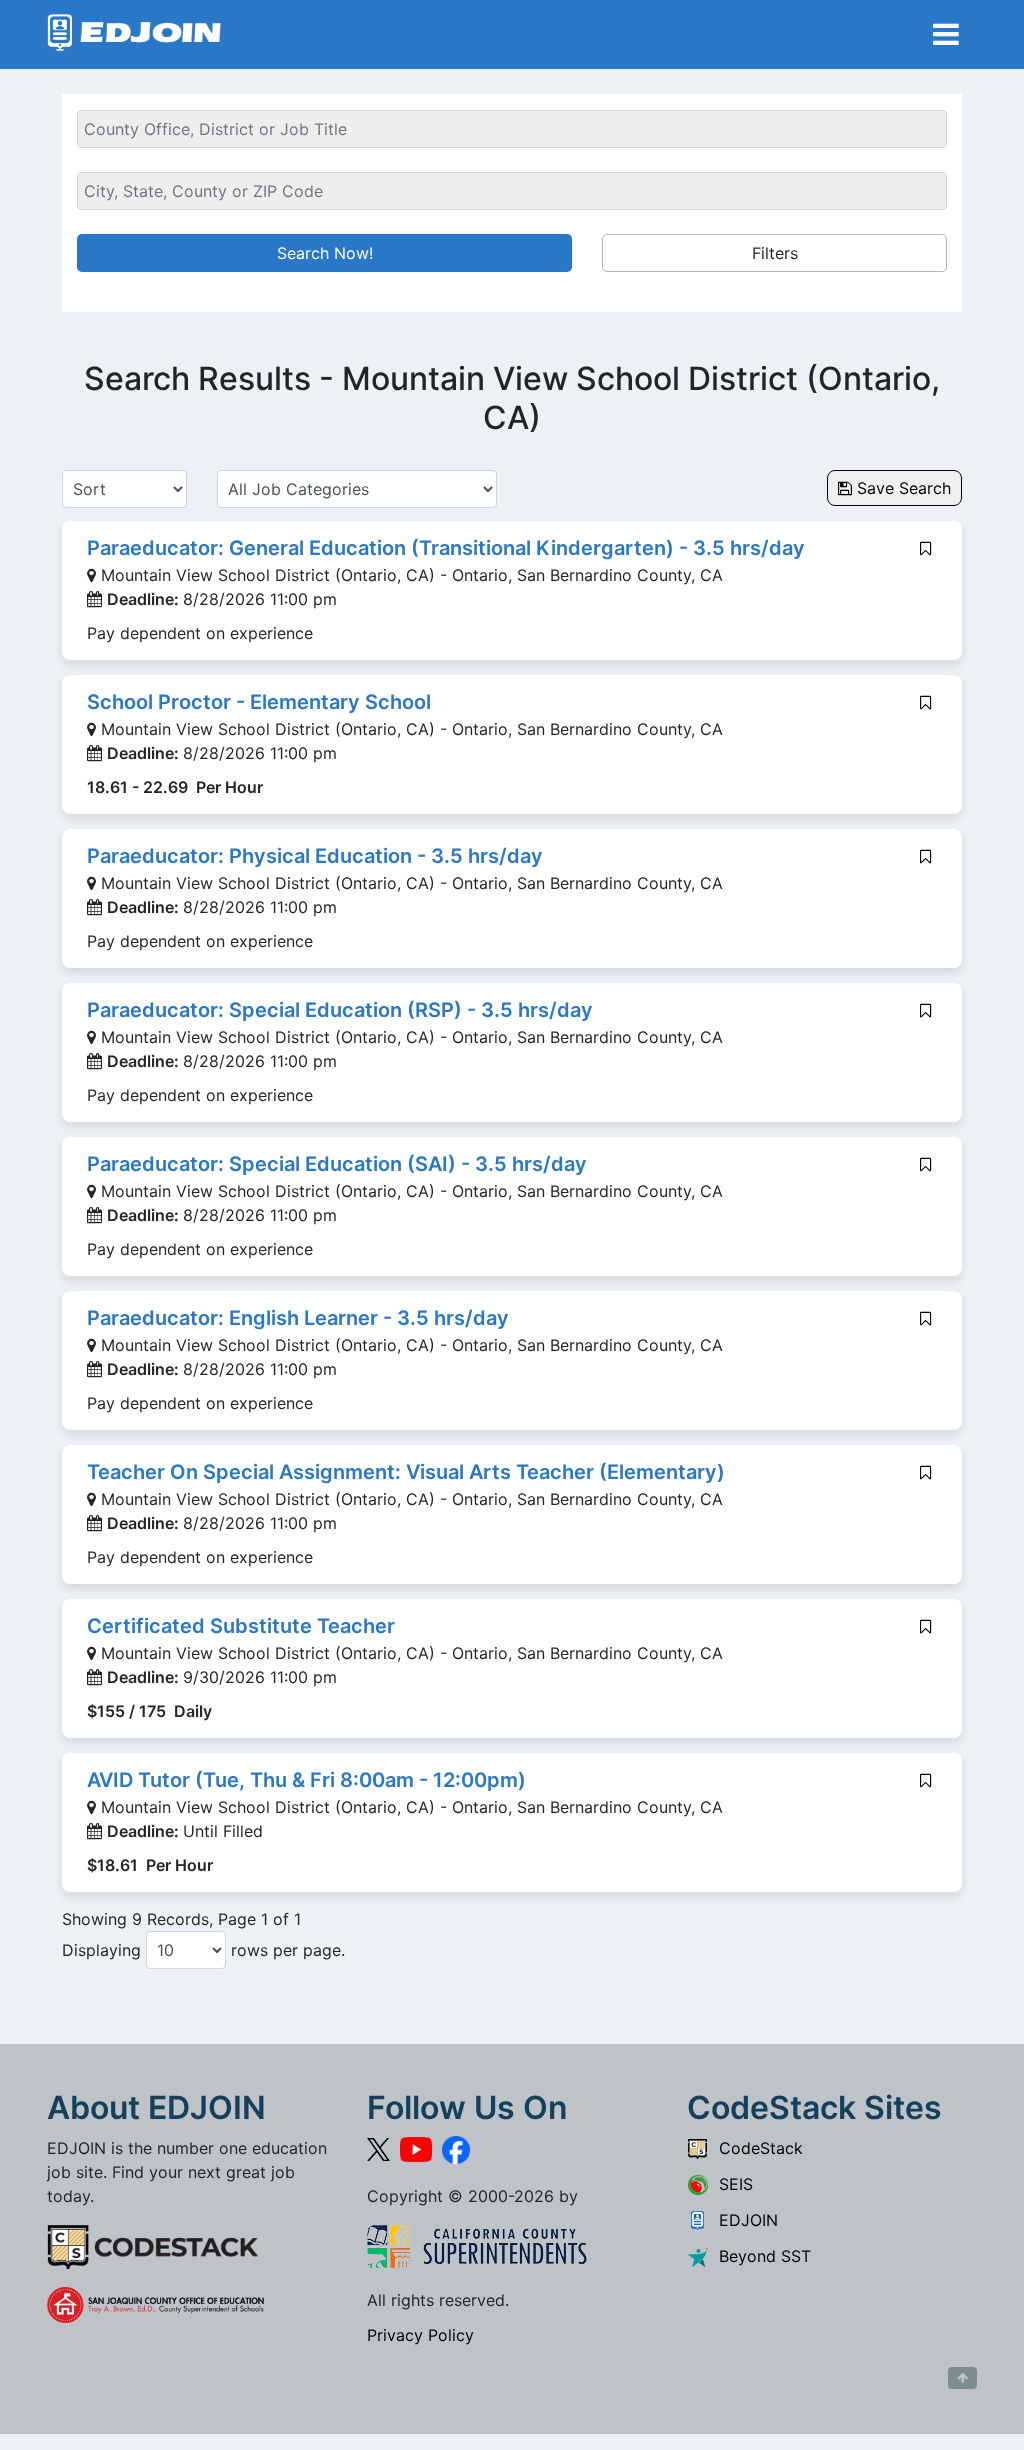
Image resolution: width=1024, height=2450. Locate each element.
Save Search (901, 488)
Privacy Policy (420, 2335)
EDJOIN (743, 2220)
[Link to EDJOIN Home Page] (134, 34)
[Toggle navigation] (946, 34)
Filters (775, 253)
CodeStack (756, 2148)
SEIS (731, 2184)
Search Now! (325, 253)
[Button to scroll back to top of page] (962, 2378)
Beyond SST (760, 2256)
